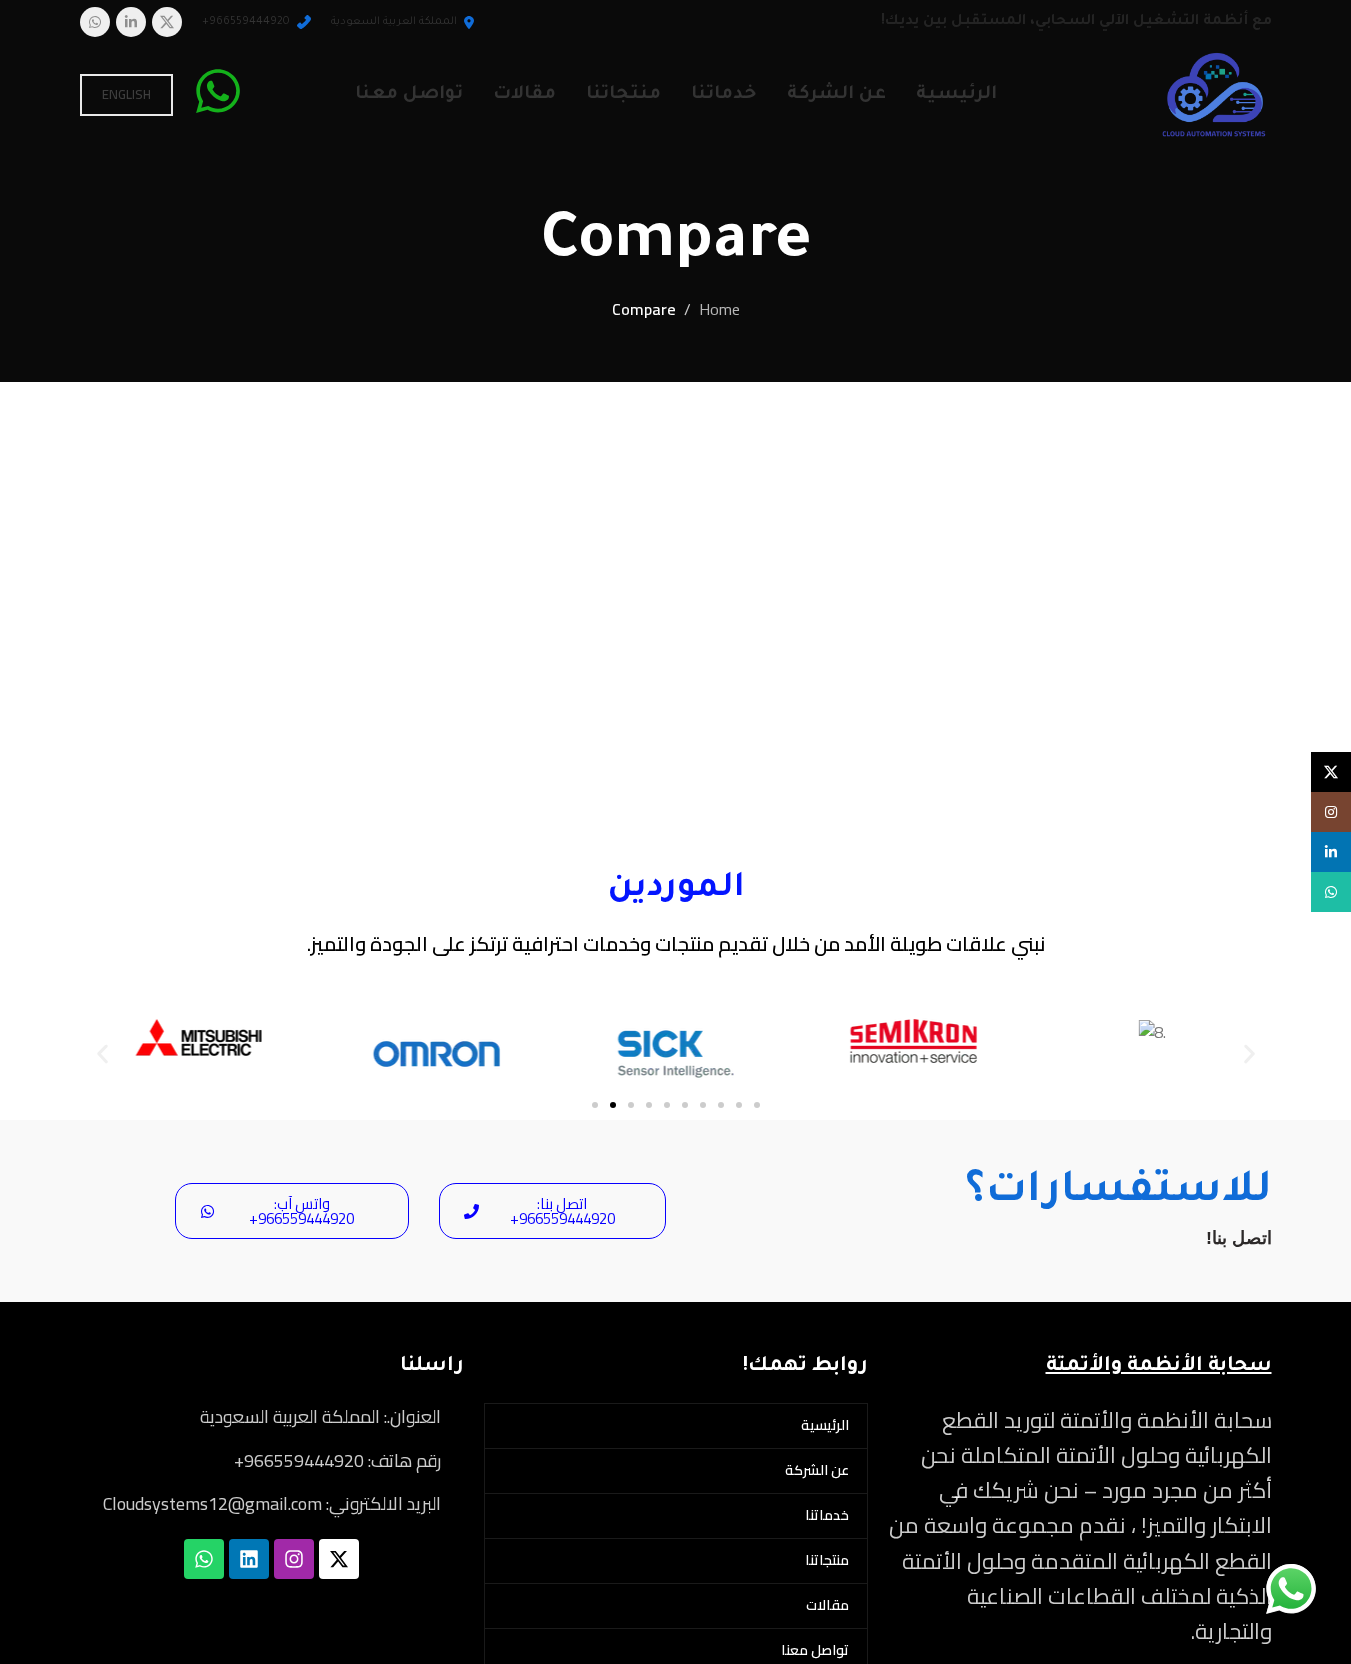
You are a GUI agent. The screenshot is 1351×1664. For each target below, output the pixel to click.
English (126, 94)
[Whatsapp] (204, 1559)
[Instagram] (294, 1559)
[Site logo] (1214, 93)
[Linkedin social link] (131, 22)
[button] (102, 1054)
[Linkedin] (249, 1559)
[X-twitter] (339, 1559)
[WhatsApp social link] (95, 22)
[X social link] (167, 22)
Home (719, 310)
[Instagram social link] (1331, 812)
